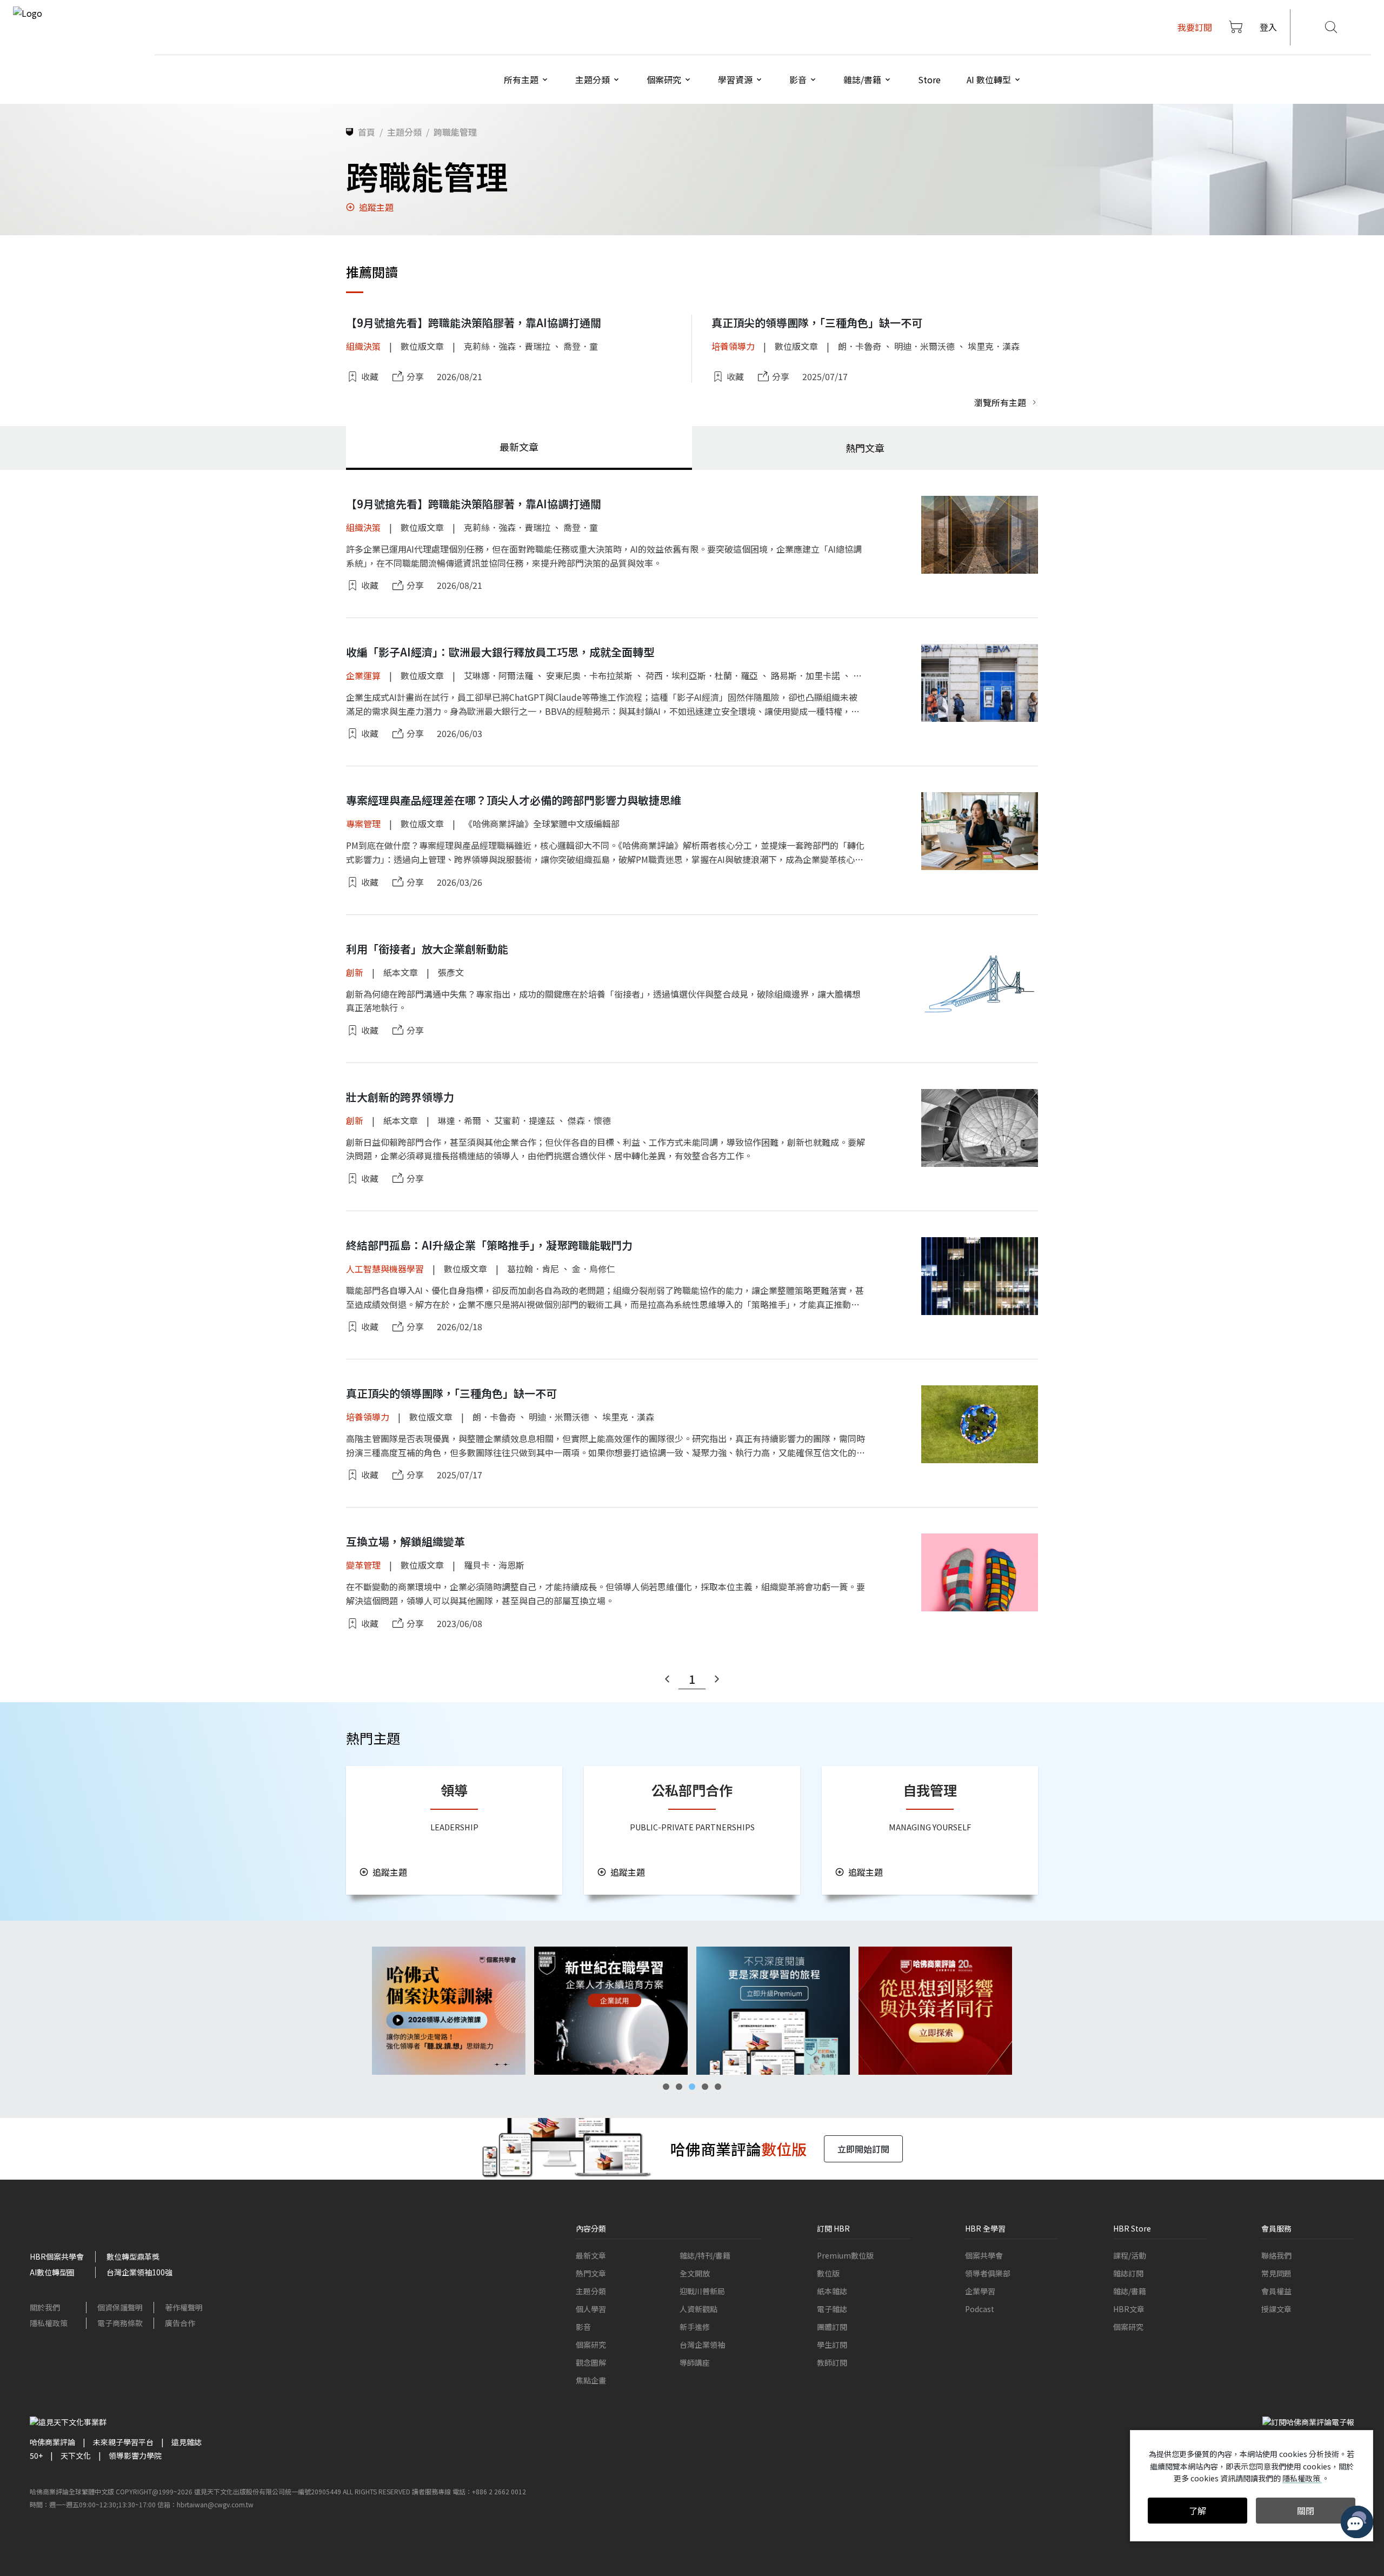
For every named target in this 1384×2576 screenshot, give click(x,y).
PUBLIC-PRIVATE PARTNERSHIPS (692, 1827)
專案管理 (363, 824)
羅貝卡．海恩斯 (494, 1565)
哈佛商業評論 (52, 2442)
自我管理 (930, 1790)
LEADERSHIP (454, 1827)
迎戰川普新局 (702, 2291)
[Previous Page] (667, 1679)
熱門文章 (591, 2273)
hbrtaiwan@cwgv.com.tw (215, 2504)
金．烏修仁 (594, 1269)
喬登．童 (581, 346)
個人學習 (591, 2309)
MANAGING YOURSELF (930, 1827)
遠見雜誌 (187, 2442)
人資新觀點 (698, 2309)
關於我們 (45, 2307)
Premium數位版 (845, 2255)
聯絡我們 (1276, 2255)
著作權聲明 (184, 2307)
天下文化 (76, 2455)
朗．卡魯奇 (860, 346)
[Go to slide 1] (666, 2087)
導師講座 (695, 2362)
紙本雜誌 (832, 2291)
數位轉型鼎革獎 (133, 2256)
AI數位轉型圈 (52, 2272)
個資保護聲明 (120, 2307)
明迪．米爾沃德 (924, 346)
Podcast (980, 2309)
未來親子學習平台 (123, 2442)
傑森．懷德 (589, 1120)
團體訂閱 (832, 2327)
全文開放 (695, 2273)
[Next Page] (717, 1679)
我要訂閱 (1195, 27)
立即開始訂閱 (863, 2149)
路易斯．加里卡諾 (806, 675)
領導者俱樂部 (988, 2273)
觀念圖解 (591, 2362)
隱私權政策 (49, 2323)
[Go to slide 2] (679, 2087)
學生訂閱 (832, 2345)
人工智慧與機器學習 (385, 1269)
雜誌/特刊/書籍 (705, 2255)
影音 (583, 2327)
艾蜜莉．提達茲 (524, 1120)
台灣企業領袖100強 (139, 2272)
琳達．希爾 (460, 1120)
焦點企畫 (591, 2380)
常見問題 (1276, 2273)
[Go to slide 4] (705, 2087)
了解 (1197, 2511)
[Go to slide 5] (718, 2087)
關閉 (1306, 2511)
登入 (1268, 27)
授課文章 (1276, 2309)
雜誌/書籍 (1130, 2291)
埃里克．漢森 (994, 346)
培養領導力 (733, 346)
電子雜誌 (832, 2309)
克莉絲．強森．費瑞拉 (507, 346)
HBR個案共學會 (57, 2256)
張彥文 (451, 972)
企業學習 (980, 2291)
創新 (355, 972)
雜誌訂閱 (1128, 2273)
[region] (692, 2011)
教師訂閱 (832, 2362)
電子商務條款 (120, 2323)
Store (929, 79)
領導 (454, 1790)
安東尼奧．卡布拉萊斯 (589, 675)
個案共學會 (984, 2255)
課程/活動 (1130, 2255)
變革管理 (363, 1565)
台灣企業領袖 (702, 2345)
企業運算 (363, 675)
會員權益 (1276, 2291)
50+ (36, 2455)
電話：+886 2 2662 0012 (489, 2491)
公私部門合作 (692, 1790)
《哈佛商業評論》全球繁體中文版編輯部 (542, 824)
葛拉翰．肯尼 (533, 1269)
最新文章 (591, 2255)
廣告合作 (180, 2323)
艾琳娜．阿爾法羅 (498, 675)
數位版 (828, 2273)
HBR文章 (1129, 2309)
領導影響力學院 (135, 2455)
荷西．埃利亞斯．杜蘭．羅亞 (702, 675)
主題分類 (591, 2291)
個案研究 (591, 2345)
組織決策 (363, 346)
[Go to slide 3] (692, 2087)
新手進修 (695, 2327)
